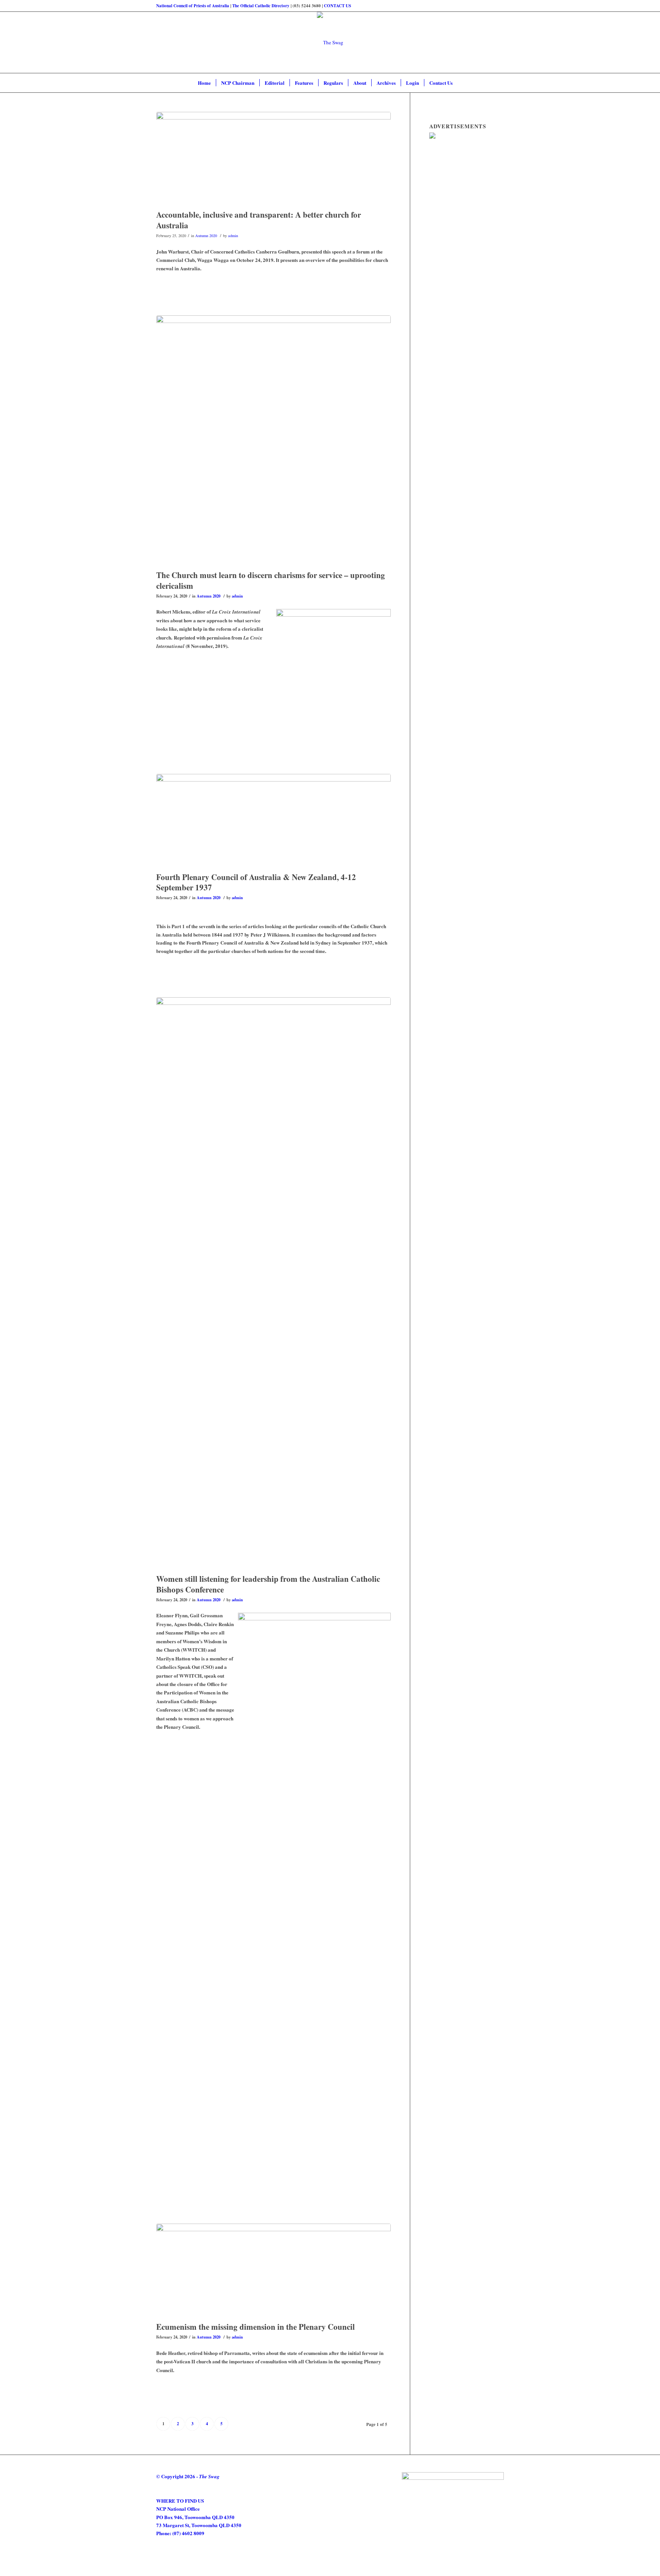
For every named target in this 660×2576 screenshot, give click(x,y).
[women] (273, 1284)
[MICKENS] (273, 441)
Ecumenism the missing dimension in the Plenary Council (256, 2327)
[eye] (273, 159)
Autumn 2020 (206, 236)
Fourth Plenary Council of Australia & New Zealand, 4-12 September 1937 (256, 882)
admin (233, 236)
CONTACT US (337, 6)
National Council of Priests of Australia (193, 6)
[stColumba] (273, 821)
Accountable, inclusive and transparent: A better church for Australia (259, 220)
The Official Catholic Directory (261, 6)
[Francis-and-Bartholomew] (273, 2271)
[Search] (463, 83)
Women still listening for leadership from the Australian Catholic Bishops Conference (268, 1584)
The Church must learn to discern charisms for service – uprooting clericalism (271, 580)
